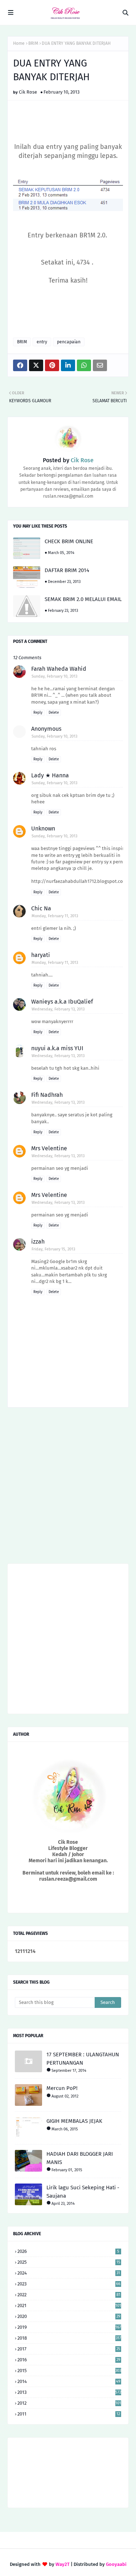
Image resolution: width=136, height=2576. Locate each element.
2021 (69, 2305)
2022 (69, 2295)
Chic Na (41, 908)
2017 (69, 2349)
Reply (38, 713)
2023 (69, 2284)
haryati (41, 955)
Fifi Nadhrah (47, 1095)
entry (42, 342)
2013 (69, 2392)
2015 (69, 2371)
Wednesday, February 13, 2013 (58, 1009)
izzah (38, 1242)
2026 (68, 2251)
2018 (69, 2338)
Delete (54, 713)
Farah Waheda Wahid (59, 669)
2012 (69, 2403)
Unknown (43, 828)
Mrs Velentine (49, 1148)
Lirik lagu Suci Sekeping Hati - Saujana (83, 2192)
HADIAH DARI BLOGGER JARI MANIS (80, 2158)
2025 (69, 2262)
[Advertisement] (68, 1488)
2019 (69, 2327)
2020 (69, 2316)
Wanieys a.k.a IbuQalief (62, 1002)
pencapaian (69, 342)
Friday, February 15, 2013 (53, 1249)
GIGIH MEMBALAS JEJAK (74, 2121)
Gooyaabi (116, 2564)
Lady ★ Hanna (50, 775)
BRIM (33, 43)
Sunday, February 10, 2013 (54, 676)
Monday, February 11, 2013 (55, 916)
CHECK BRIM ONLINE (69, 541)
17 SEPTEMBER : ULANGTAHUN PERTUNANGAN (83, 2059)
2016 (69, 2360)
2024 (69, 2273)
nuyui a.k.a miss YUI (57, 1048)
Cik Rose (28, 92)
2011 (69, 2414)
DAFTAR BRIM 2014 (67, 570)
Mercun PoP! (62, 2088)
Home (19, 43)
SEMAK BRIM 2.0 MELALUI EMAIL (83, 599)
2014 (69, 2381)
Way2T (63, 2564)
